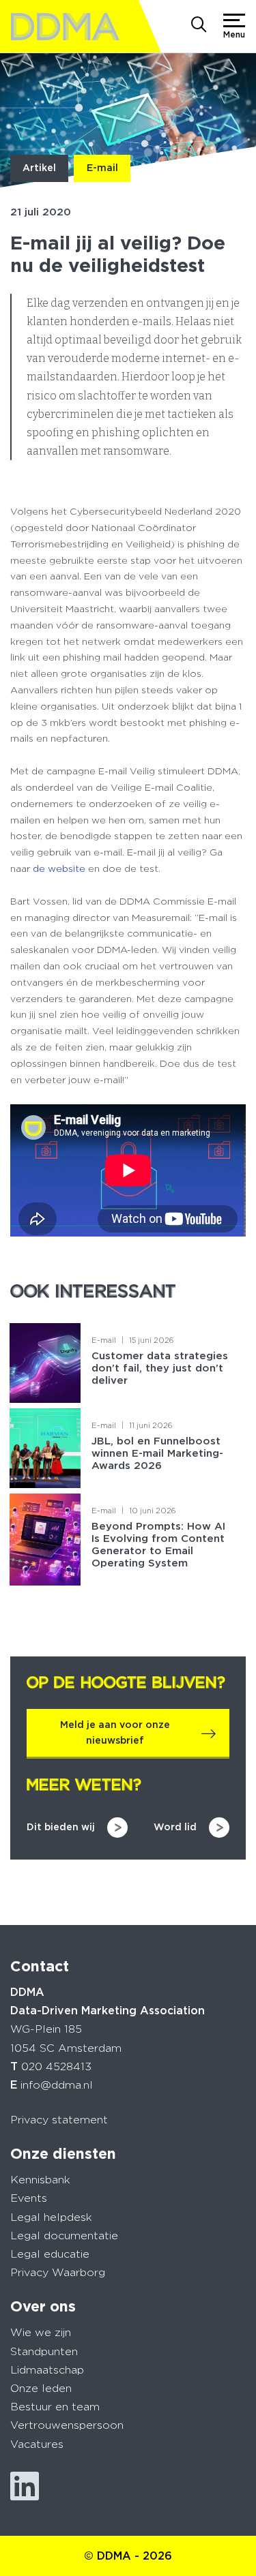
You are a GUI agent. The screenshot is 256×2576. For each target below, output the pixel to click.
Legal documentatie (64, 2236)
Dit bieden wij (61, 1827)
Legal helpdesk (51, 2217)
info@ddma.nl (57, 2085)
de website (59, 868)
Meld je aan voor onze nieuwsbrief (115, 1733)
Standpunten (44, 2351)
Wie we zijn (41, 2332)
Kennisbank (40, 2180)
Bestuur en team (55, 2407)
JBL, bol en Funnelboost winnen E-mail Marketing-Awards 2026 (157, 1453)
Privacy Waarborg (58, 2272)
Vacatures (37, 2444)
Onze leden (41, 2388)
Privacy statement (59, 2120)
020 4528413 (56, 2066)
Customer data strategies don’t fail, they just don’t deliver (160, 1368)
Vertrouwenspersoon (67, 2425)
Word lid (175, 1827)
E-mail (102, 168)
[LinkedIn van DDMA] (25, 2486)
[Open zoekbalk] (199, 26)
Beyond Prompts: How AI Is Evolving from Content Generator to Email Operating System (158, 1545)
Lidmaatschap (47, 2370)
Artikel (39, 168)
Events (29, 2198)
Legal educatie (50, 2254)
